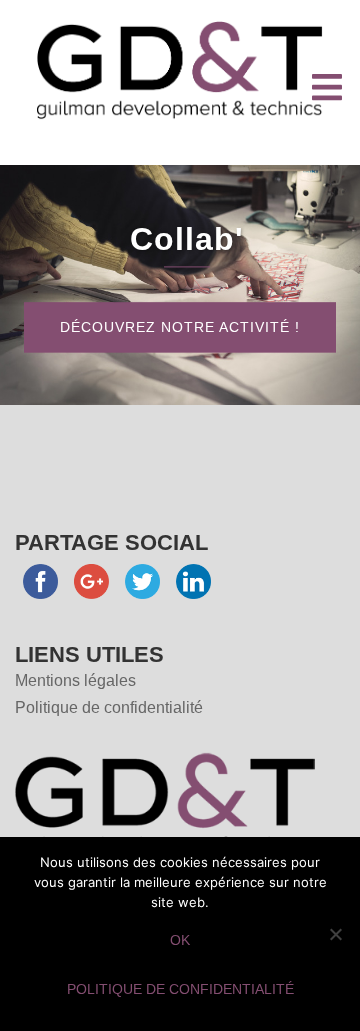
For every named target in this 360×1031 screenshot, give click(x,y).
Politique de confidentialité (109, 707)
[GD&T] (180, 68)
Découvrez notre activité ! (180, 328)
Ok (180, 940)
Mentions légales (75, 680)
